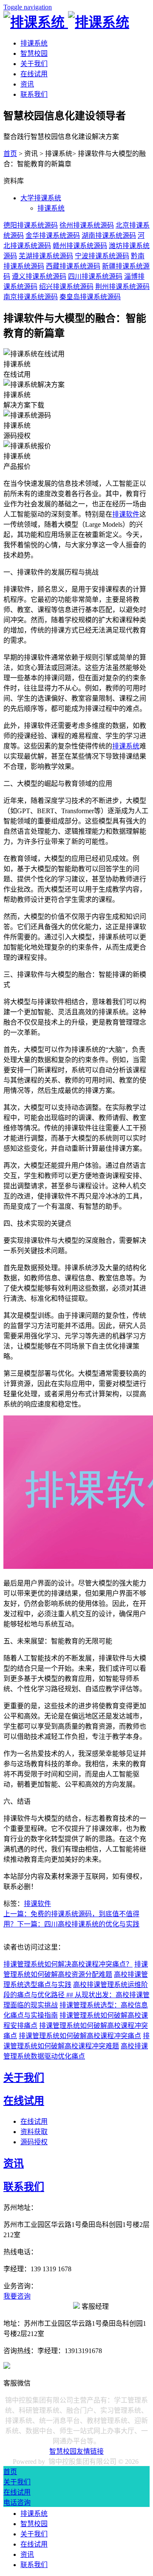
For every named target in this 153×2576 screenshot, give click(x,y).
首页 (10, 154)
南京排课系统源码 (31, 297)
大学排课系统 (41, 198)
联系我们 (34, 94)
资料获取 (34, 2132)
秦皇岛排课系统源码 (90, 297)
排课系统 (34, 43)
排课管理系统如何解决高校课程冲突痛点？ (68, 1964)
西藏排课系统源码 (73, 266)
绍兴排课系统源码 (66, 287)
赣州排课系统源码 (80, 246)
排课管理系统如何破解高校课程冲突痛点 (80, 2036)
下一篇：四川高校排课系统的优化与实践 (78, 1924)
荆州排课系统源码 (122, 287)
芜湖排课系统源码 (46, 256)
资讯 (27, 84)
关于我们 (34, 64)
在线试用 (34, 74)
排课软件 (126, 514)
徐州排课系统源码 (87, 225)
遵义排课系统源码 (39, 276)
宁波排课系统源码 (102, 256)
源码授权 (34, 2142)
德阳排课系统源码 (31, 225)
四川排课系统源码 (95, 276)
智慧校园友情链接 (76, 2451)
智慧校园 (34, 53)
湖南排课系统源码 (109, 235)
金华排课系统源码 (53, 235)
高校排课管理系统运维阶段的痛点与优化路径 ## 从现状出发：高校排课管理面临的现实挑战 (76, 1995)
